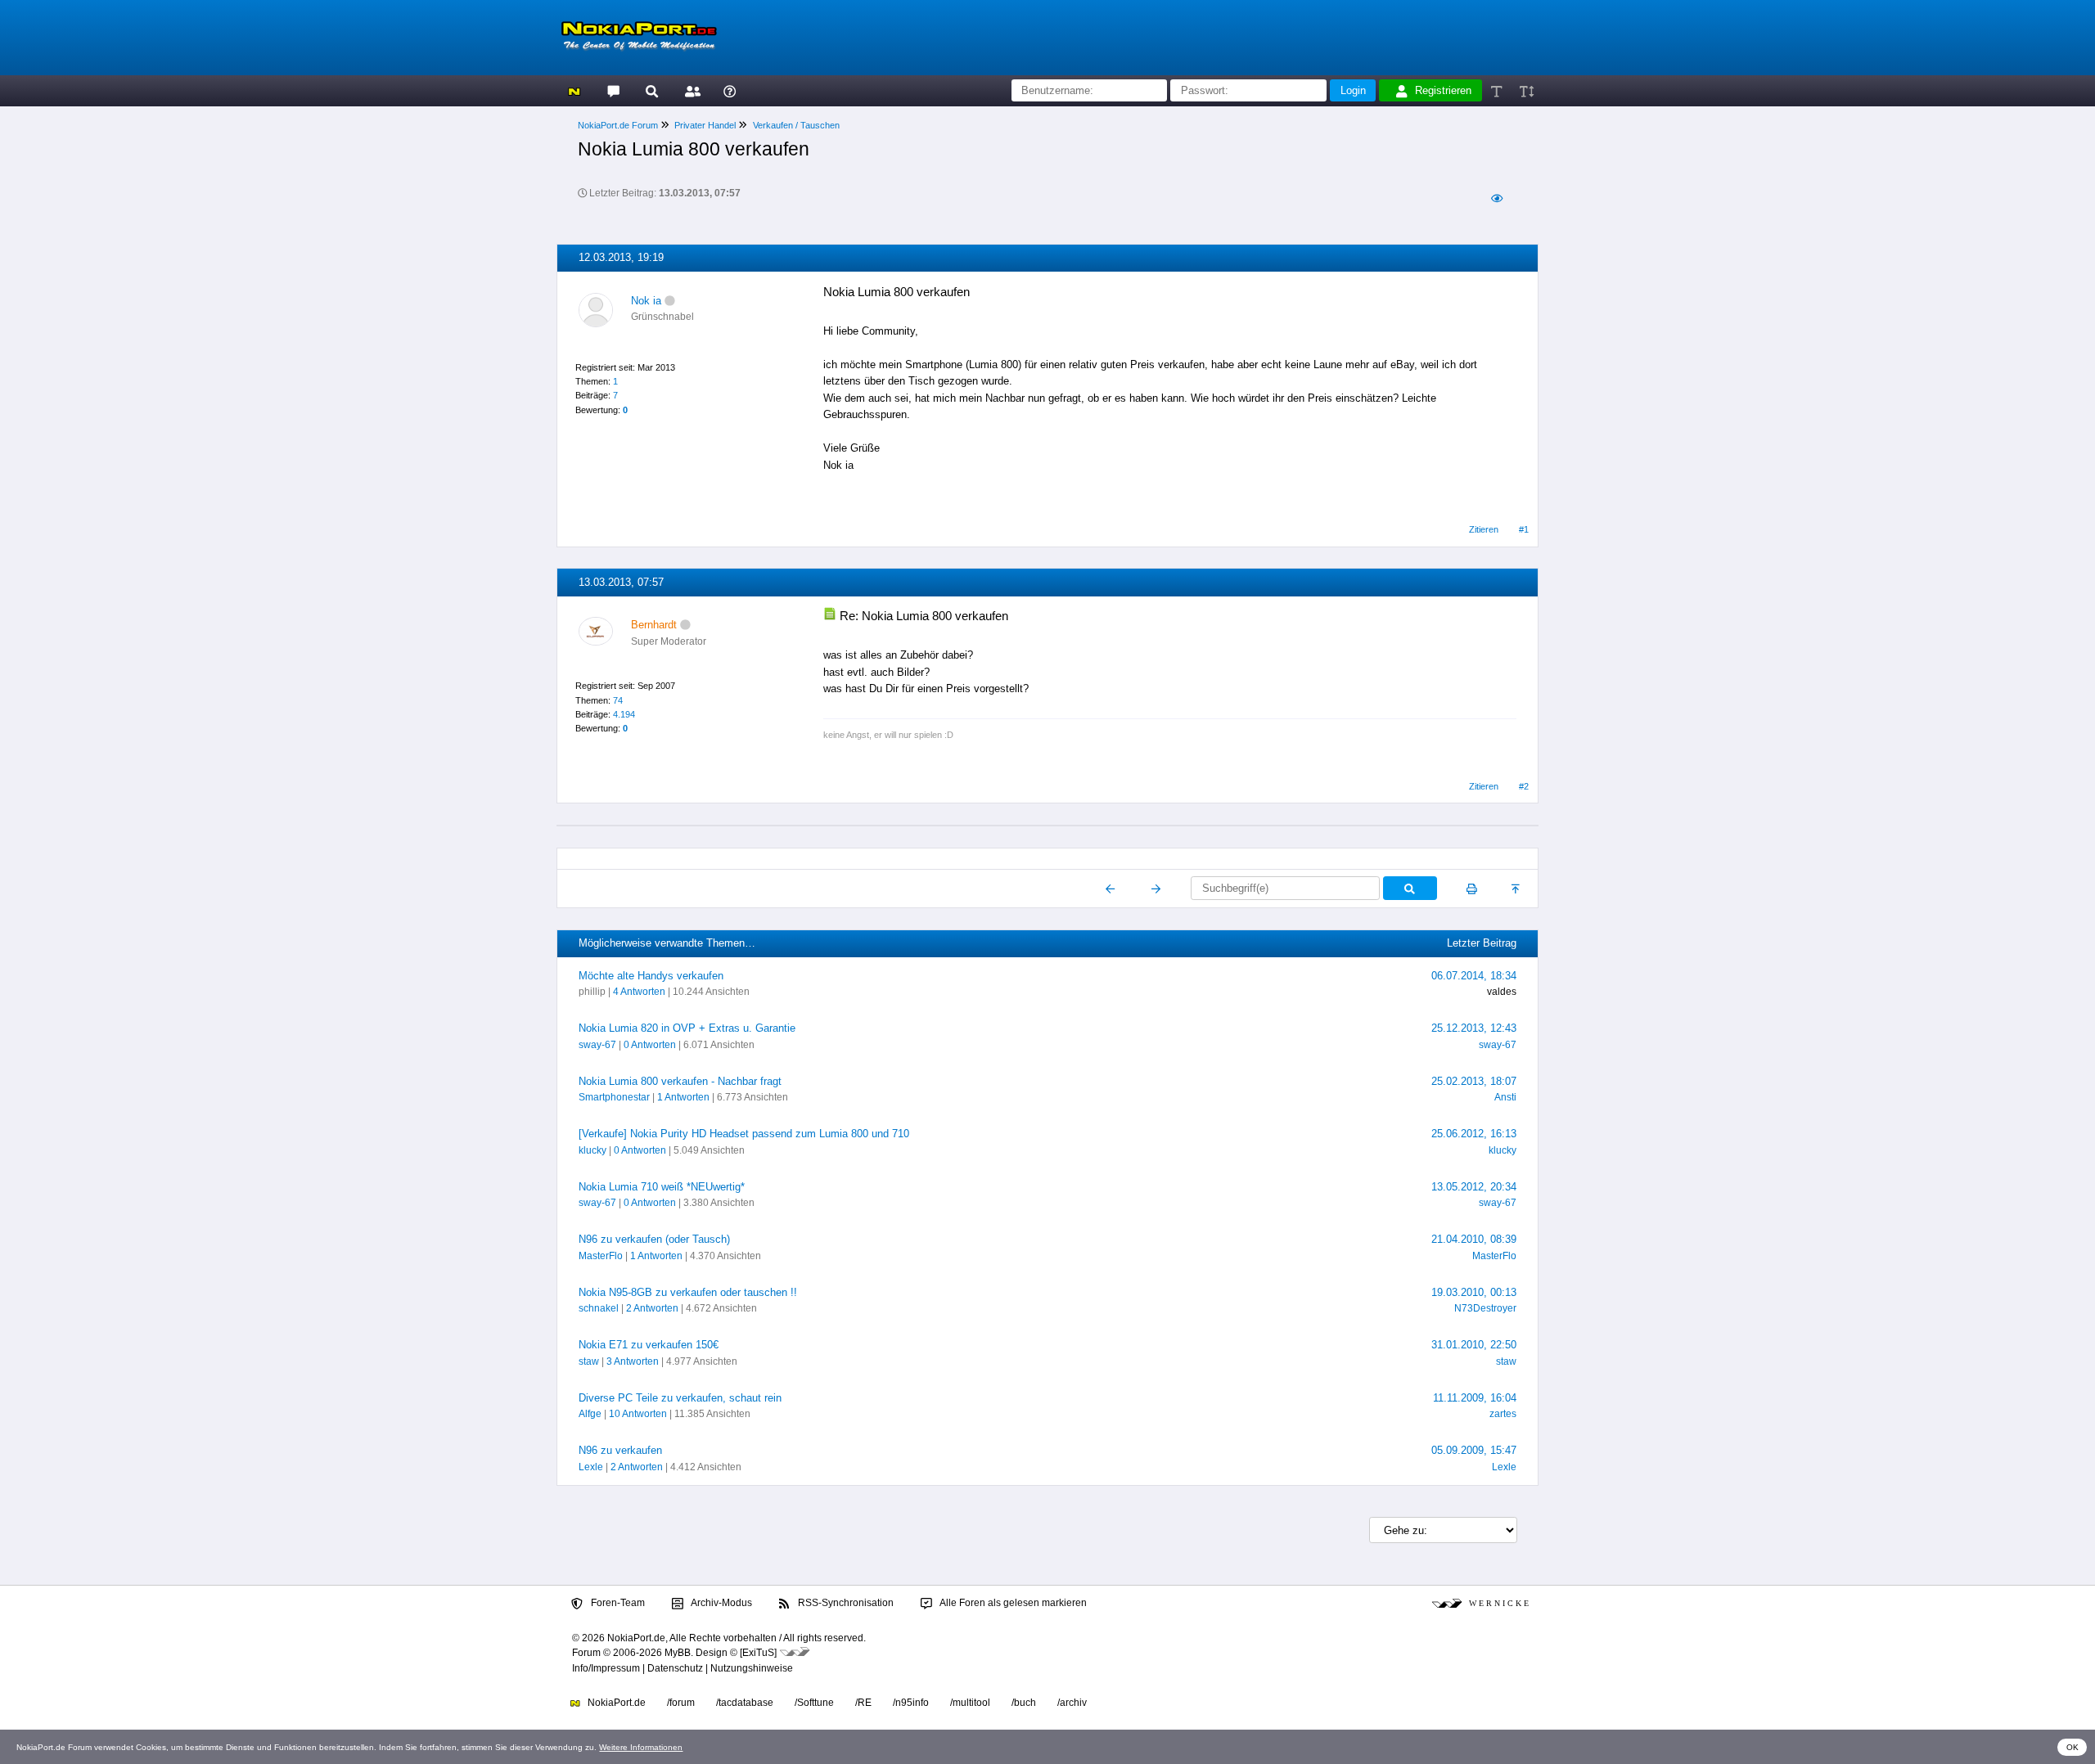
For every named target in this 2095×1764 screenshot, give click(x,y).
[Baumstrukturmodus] (1496, 198)
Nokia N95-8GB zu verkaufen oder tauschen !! (688, 1292)
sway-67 (597, 1045)
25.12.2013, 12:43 (1474, 1028)
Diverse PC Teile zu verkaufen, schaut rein (680, 1398)
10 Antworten (638, 1414)
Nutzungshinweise (752, 1668)
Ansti (1505, 1097)
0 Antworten (650, 1045)
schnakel (599, 1308)
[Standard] (1498, 90)
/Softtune (814, 1703)
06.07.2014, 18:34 (1474, 976)
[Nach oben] (1517, 889)
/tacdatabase (745, 1703)
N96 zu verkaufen (620, 1450)
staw (589, 1361)
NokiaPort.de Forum (618, 125)
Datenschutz (675, 1668)
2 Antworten (652, 1308)
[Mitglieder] (690, 90)
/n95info (911, 1703)
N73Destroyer (1485, 1308)
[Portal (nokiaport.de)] (574, 90)
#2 (1524, 786)
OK (2072, 1747)
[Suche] (652, 90)
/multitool (970, 1703)
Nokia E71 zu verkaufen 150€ (649, 1345)
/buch (1024, 1703)
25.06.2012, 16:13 (1474, 1134)
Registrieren (1443, 90)
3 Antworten (633, 1361)
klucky (592, 1150)
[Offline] (670, 301)
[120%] (1526, 90)
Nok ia (646, 301)
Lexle (591, 1467)
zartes (1503, 1414)
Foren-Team (617, 1603)
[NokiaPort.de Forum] (613, 90)
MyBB (678, 1653)
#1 (1524, 529)
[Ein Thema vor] (1156, 889)
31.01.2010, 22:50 (1474, 1345)
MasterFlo (601, 1256)
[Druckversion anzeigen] (1472, 889)
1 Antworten (683, 1097)
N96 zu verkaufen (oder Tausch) (654, 1239)
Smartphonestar (614, 1097)
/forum (681, 1703)
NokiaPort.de (615, 1703)
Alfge (590, 1414)
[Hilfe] (730, 90)
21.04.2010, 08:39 (1474, 1239)
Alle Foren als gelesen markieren (1012, 1603)
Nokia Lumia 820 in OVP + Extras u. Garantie (687, 1028)
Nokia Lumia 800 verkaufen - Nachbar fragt (680, 1081)
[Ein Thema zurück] (1111, 889)
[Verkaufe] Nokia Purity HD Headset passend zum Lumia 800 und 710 (744, 1134)
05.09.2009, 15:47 (1474, 1450)
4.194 (624, 714)
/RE (863, 1703)
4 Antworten (639, 992)
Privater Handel (705, 125)
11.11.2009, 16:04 (1475, 1398)
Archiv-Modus (721, 1603)
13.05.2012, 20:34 (1474, 1187)
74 (618, 700)
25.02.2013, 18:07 (1474, 1081)
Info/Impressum (606, 1668)
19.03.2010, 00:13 (1474, 1292)
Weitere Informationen (641, 1747)
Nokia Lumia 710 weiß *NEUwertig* (662, 1187)
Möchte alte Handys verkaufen (651, 976)
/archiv (1072, 1703)
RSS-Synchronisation (845, 1603)
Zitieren (1484, 529)
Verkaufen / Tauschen (796, 125)
